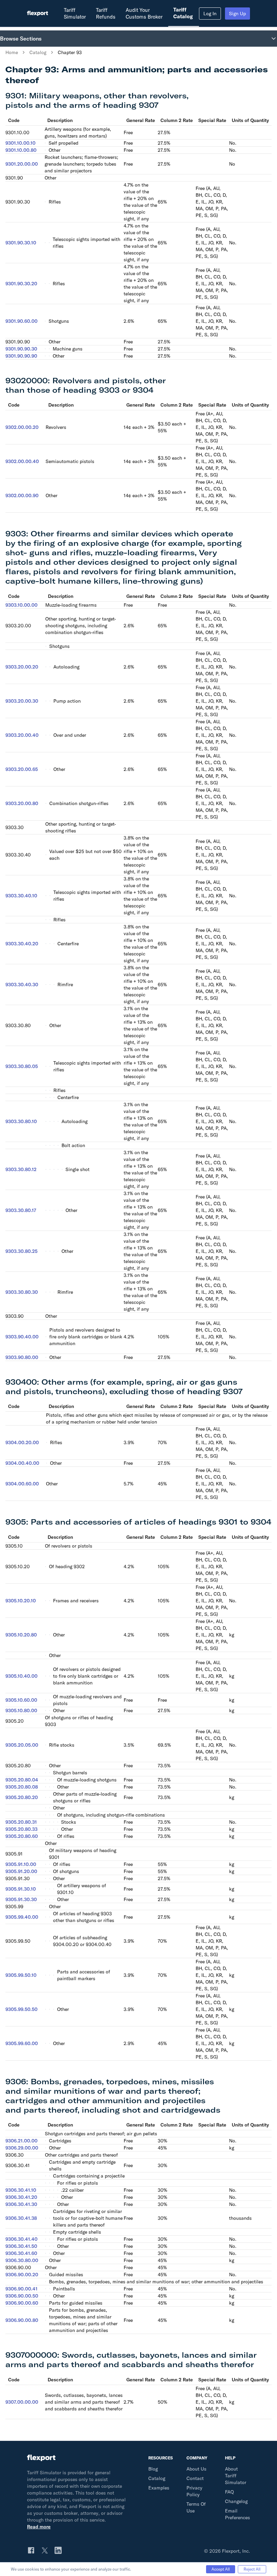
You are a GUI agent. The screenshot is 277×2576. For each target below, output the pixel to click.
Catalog (38, 52)
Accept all (221, 2569)
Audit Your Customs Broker (144, 13)
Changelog (236, 2501)
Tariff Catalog (183, 13)
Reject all (252, 2569)
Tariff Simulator (75, 13)
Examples (159, 2488)
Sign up (237, 14)
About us (196, 2469)
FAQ (229, 2492)
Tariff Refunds (106, 13)
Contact (195, 2478)
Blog (153, 2469)
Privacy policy (194, 2491)
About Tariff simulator (236, 2476)
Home (12, 52)
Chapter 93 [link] (70, 52)
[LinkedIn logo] (58, 2550)
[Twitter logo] (45, 2550)
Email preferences (237, 2514)
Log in (210, 14)
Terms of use (196, 2507)
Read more (39, 2527)
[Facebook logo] (31, 2550)
